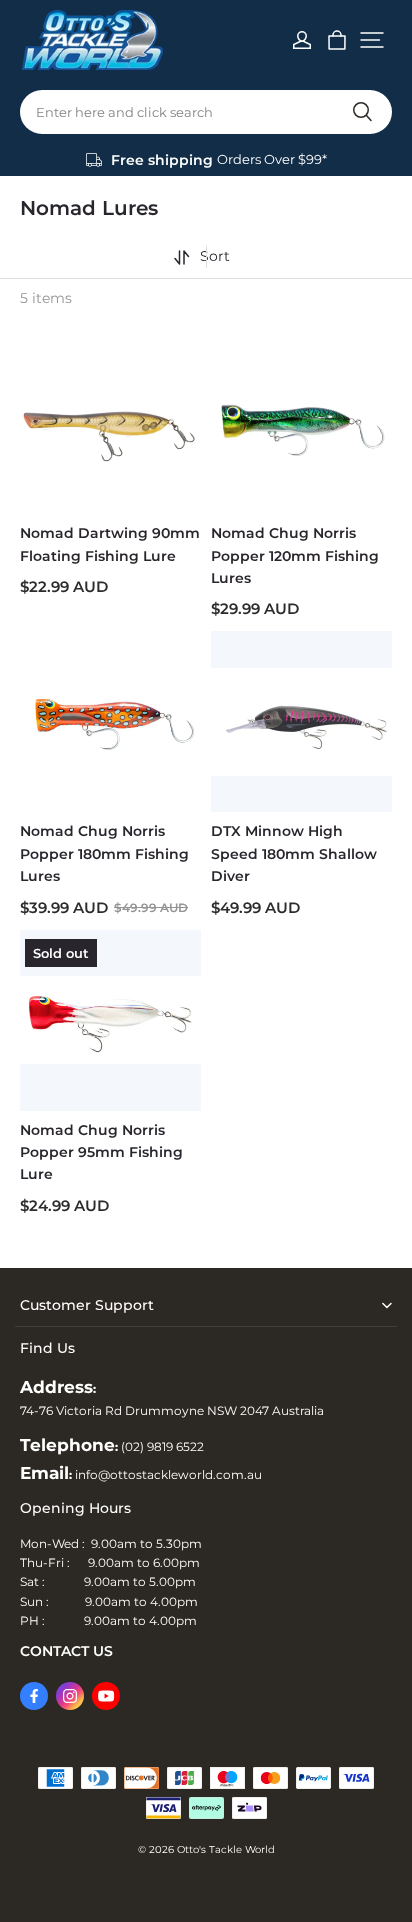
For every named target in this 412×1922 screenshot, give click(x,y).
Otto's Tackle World (226, 1849)
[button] (372, 40)
